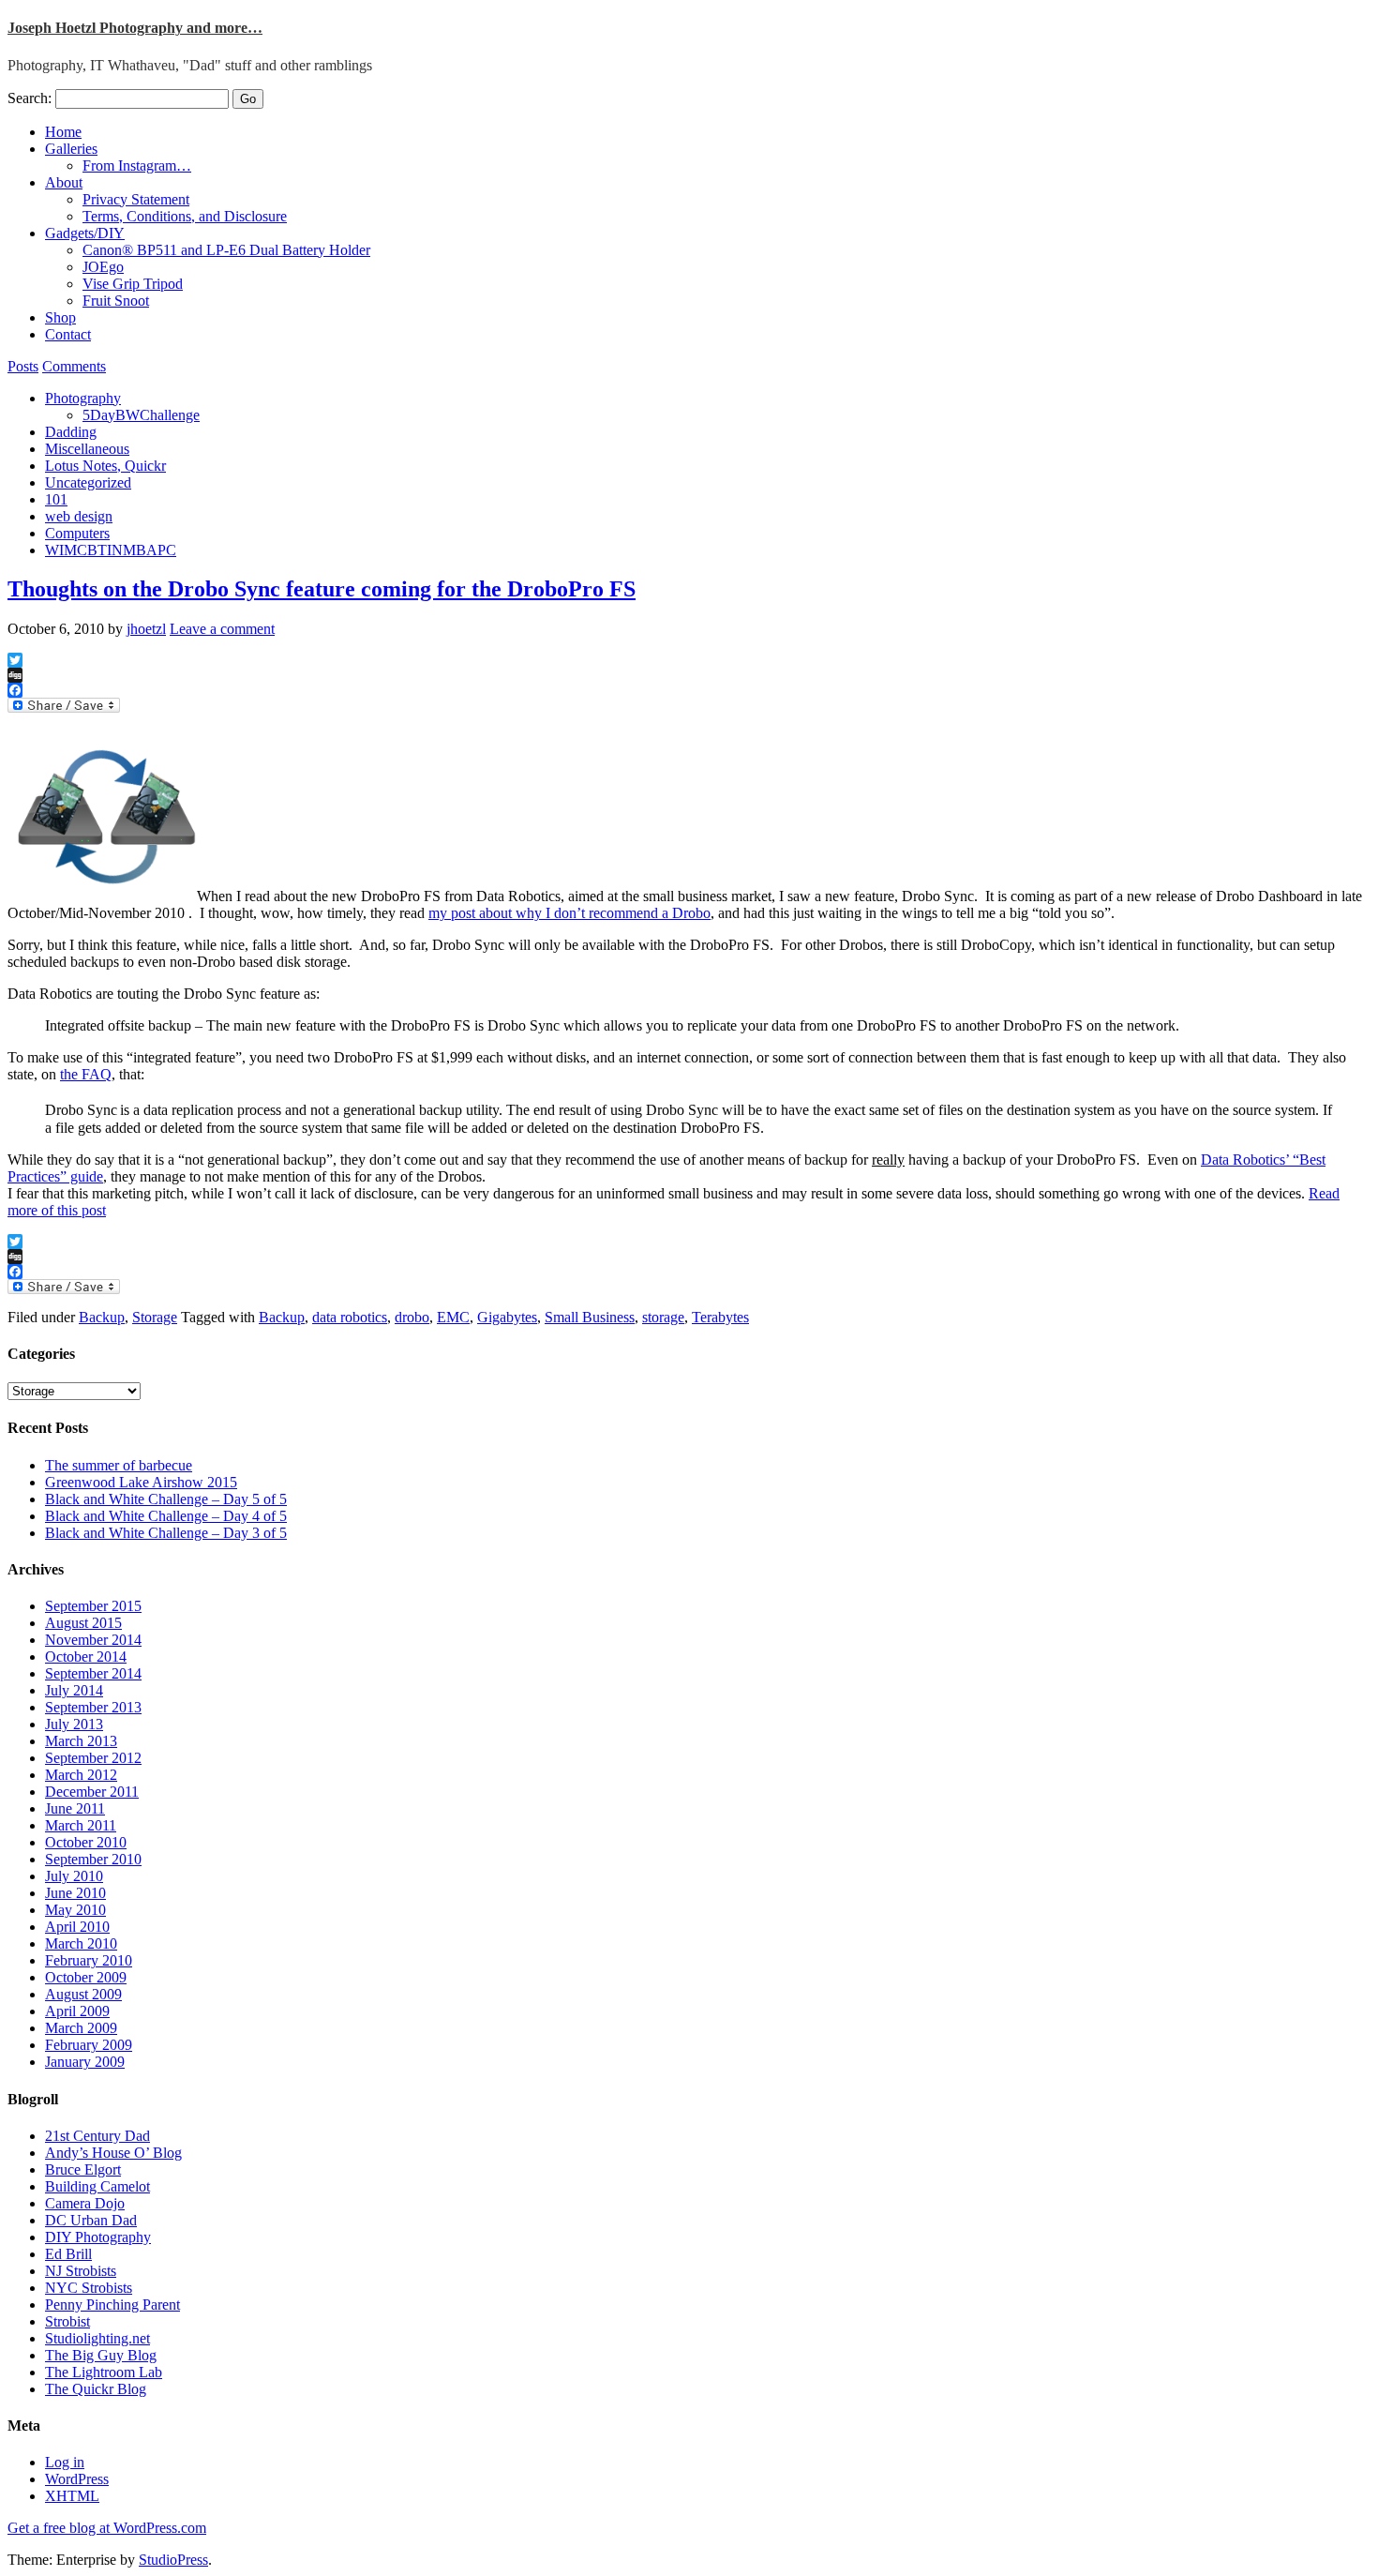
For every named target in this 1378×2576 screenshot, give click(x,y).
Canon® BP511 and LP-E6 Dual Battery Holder (226, 250)
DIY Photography (98, 2237)
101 (56, 499)
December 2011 (92, 1792)
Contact (68, 334)
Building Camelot (97, 2186)
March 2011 (81, 1825)
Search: (30, 98)
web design (79, 516)
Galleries (71, 149)
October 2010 (86, 1842)
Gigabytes (507, 1317)
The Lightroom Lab (104, 2372)
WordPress (77, 2479)
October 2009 (86, 1977)
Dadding (71, 432)
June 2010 (75, 1893)
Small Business (590, 1317)
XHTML (72, 2496)
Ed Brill (68, 2254)
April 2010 (77, 1927)
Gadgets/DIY (85, 233)
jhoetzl (146, 629)
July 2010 (74, 1876)
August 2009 (83, 1994)
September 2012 (93, 1758)
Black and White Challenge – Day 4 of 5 (166, 1516)
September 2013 (93, 1707)
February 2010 (89, 1960)
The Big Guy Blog (101, 2355)
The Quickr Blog (96, 2389)
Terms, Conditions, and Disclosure (185, 216)
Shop (60, 317)
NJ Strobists (81, 2271)
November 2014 (93, 1640)
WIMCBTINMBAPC (111, 550)
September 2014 (93, 1673)
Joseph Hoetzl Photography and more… (135, 28)
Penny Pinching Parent (112, 2305)
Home (63, 132)
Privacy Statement (136, 199)
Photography (83, 398)
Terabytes (720, 1317)
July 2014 (74, 1690)
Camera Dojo (85, 2203)
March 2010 (81, 1943)
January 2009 (85, 2062)
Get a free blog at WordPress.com (107, 2528)
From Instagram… (137, 166)
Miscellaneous (87, 449)
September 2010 (93, 1859)
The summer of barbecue (119, 1465)
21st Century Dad (97, 2136)
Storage (155, 1317)
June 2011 (75, 1808)
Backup (102, 1317)
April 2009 (77, 2011)
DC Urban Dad (91, 2220)
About (64, 182)
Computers (77, 533)
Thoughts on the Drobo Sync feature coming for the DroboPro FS (322, 589)
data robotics (350, 1317)
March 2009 (81, 2028)
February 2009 (89, 2045)
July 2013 (74, 1724)
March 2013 (81, 1741)
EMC (453, 1317)
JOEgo (103, 267)
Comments (74, 366)
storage (663, 1317)
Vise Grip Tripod (133, 284)
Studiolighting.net (97, 2338)
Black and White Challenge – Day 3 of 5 (166, 1533)
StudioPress (173, 2560)
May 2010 (75, 1910)
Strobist (67, 2321)
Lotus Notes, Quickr (105, 466)
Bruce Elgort (83, 2169)
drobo (412, 1317)
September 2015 (93, 1606)
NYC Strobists (89, 2288)
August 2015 (83, 1623)
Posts (23, 366)
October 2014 (86, 1657)
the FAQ (86, 1074)
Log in (65, 2462)
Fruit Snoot (116, 301)
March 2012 (81, 1775)
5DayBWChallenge (141, 415)
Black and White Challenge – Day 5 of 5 (166, 1499)
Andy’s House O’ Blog (113, 2153)
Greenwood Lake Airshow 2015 (141, 1482)
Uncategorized (88, 482)
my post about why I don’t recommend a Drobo (569, 913)
